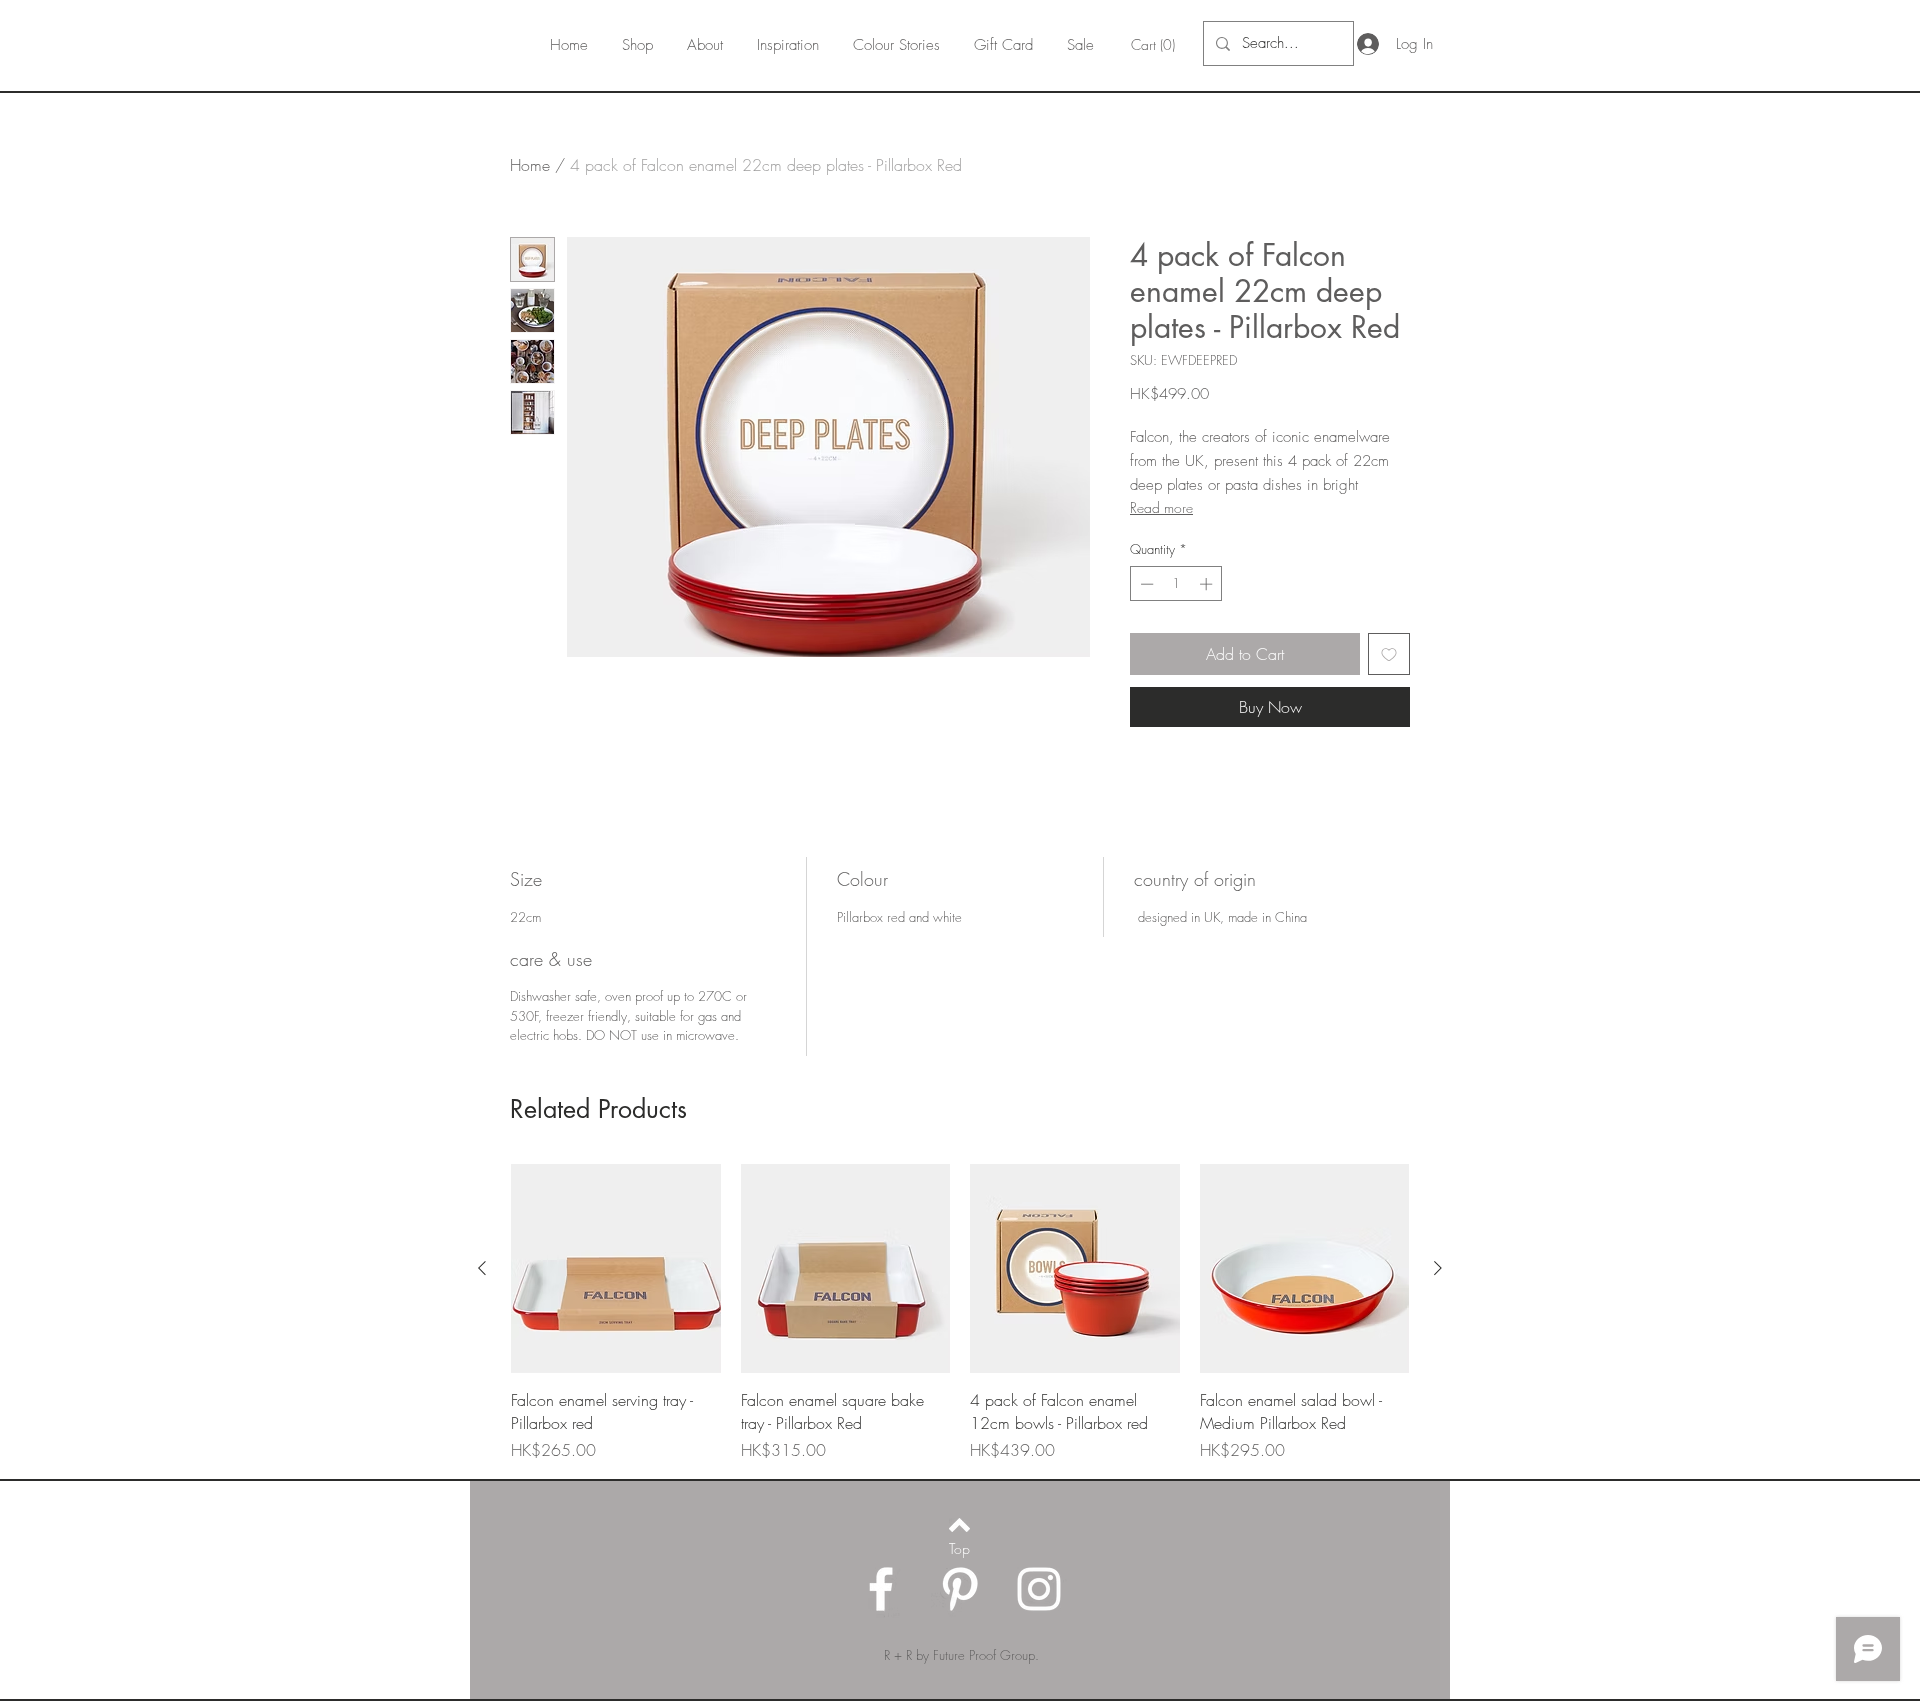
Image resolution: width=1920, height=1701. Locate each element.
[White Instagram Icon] (1039, 1589)
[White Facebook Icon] (881, 1589)
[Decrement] (1145, 584)
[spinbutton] (1176, 584)
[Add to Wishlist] (1389, 654)
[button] (1155, 45)
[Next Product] (1438, 1268)
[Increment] (1208, 584)
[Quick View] (616, 1269)
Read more (1161, 507)
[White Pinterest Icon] (960, 1589)
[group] (960, 1313)
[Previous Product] (482, 1268)
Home (530, 165)
